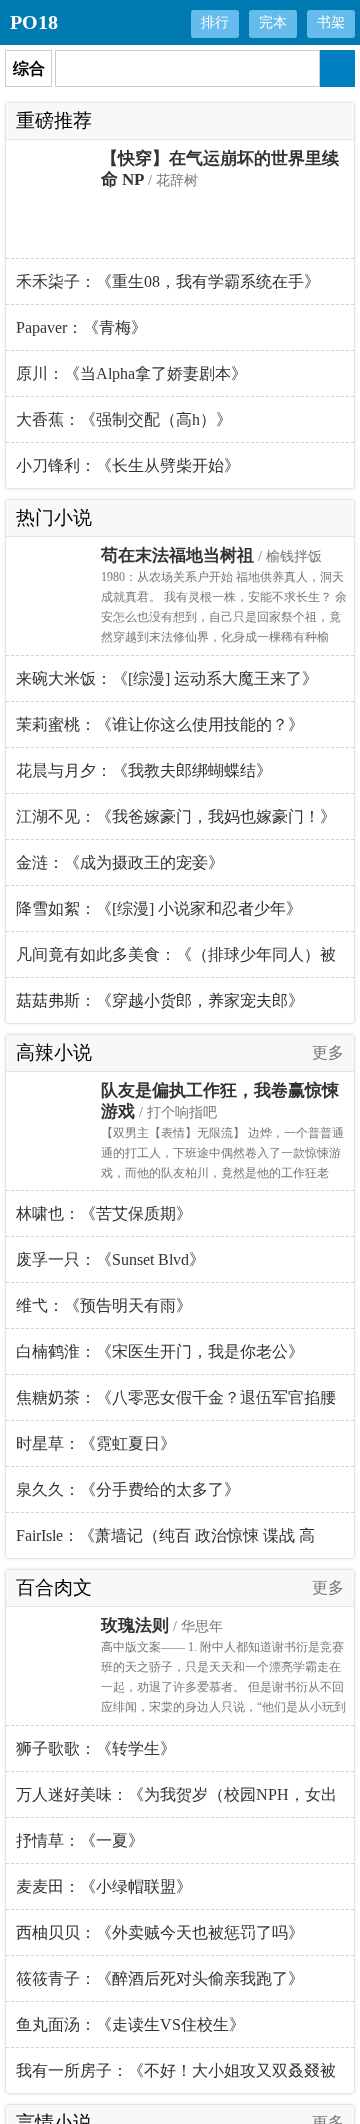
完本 (273, 22)
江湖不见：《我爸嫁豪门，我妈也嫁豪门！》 (176, 816)
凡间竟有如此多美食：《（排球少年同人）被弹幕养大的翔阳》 (176, 962)
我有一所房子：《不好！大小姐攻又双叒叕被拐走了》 (176, 2077)
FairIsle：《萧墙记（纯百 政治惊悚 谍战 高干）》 (165, 1542)
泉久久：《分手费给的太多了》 (128, 1489)
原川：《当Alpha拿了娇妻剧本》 (131, 373)
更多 (328, 1052)
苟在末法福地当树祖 (177, 555)
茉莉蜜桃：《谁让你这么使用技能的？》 (160, 724)
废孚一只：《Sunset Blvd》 (110, 1259)
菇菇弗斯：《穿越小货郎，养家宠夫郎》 (160, 1000)
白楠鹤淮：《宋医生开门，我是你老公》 (160, 1351)
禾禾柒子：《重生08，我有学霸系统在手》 (168, 281)
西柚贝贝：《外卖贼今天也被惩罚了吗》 (160, 1932)
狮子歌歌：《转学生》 (96, 1748)
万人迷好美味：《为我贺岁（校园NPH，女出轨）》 (176, 1802)
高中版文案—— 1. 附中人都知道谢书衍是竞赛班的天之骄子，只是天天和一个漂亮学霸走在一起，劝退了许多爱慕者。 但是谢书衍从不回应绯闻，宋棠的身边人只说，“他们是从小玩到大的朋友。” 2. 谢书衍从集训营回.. (223, 1687)
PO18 (34, 22)
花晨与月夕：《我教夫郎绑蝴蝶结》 (144, 770)
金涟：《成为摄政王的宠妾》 (120, 862)
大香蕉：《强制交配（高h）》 (124, 419)
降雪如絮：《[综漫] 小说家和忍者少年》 (159, 908)
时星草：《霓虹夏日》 (96, 1443)
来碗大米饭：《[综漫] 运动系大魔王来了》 (167, 678)
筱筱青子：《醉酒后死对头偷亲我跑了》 (160, 1978)
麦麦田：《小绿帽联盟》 (104, 1886)
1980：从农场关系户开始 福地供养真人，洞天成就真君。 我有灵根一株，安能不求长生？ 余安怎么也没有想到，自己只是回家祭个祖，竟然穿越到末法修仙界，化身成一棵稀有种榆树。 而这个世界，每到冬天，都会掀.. (224, 617)
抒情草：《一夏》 (80, 1840)
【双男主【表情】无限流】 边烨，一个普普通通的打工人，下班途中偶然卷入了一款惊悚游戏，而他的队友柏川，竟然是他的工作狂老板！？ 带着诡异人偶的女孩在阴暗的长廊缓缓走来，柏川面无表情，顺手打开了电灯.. (222, 1173)
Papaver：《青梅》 (81, 327)
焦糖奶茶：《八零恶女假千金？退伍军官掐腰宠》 (176, 1405)
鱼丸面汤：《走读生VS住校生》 (130, 2024)
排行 (215, 22)
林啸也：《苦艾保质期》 (104, 1213)
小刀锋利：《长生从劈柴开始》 (128, 465)
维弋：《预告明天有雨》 (104, 1305)
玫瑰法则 (135, 1625)
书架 (331, 22)
